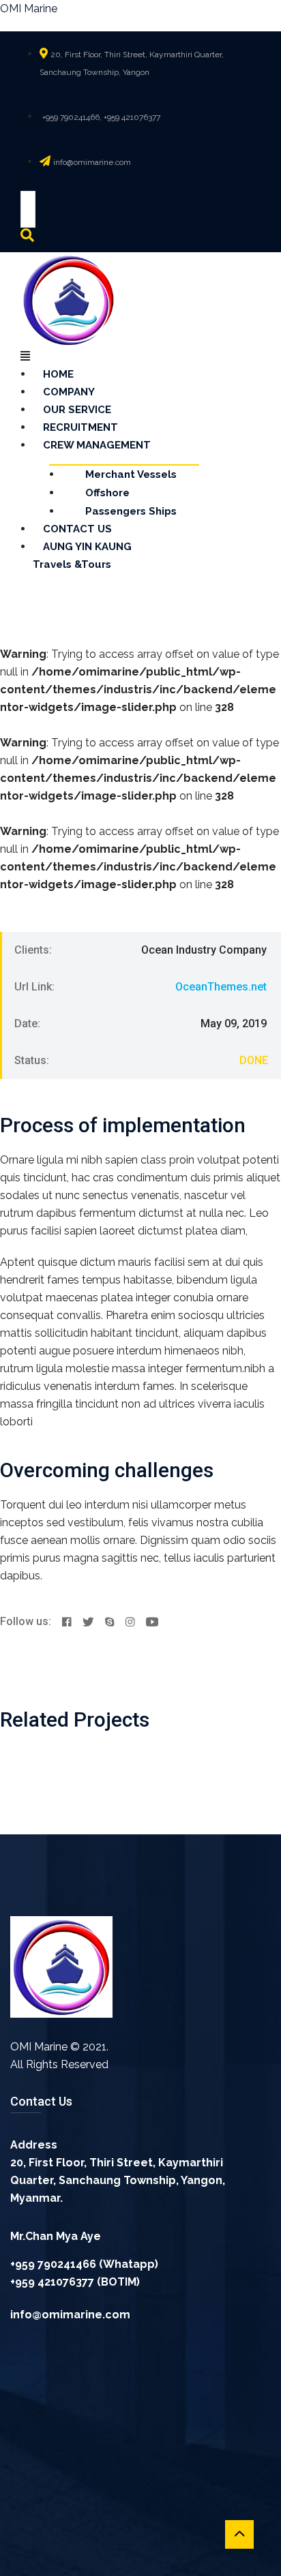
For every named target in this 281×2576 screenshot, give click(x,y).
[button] (92, 357)
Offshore (107, 493)
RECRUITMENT (80, 427)
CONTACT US (77, 529)
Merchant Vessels (131, 474)
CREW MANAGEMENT (97, 445)
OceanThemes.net (221, 987)
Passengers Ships (131, 511)
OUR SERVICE (77, 410)
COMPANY (69, 392)
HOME (58, 374)
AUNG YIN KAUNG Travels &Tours (82, 556)
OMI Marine (29, 9)
